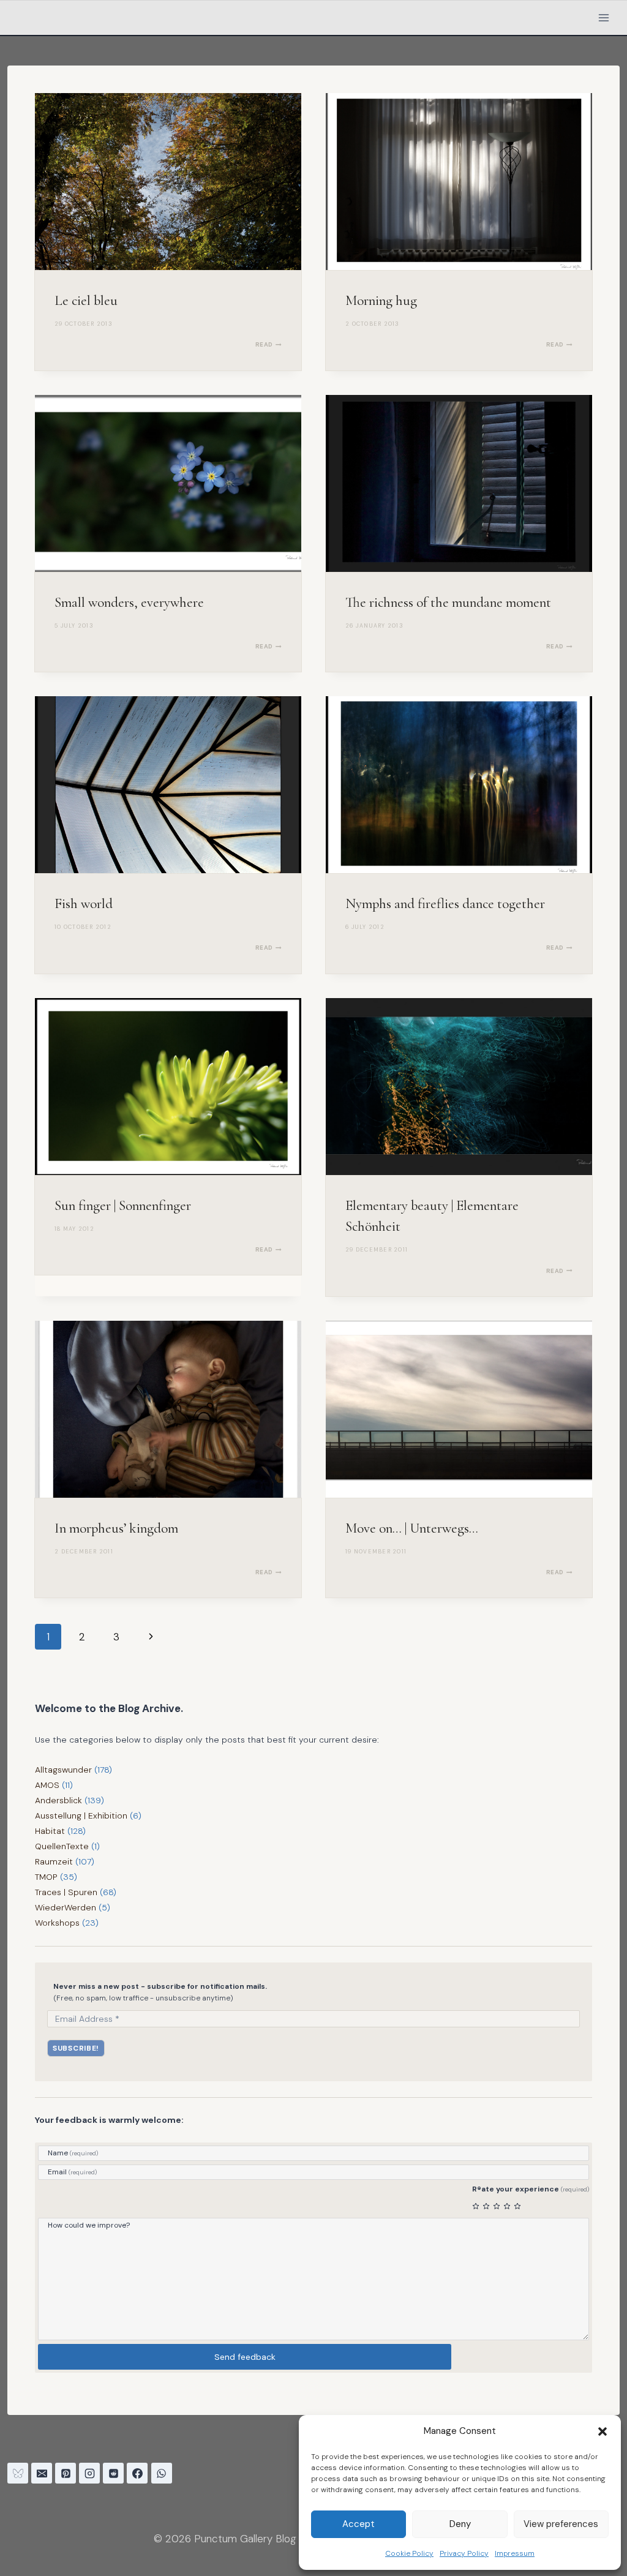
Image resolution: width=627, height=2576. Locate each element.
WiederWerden (66, 1907)
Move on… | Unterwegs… (412, 1528)
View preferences (561, 2524)
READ (268, 344)
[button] (603, 2431)
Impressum (515, 2553)
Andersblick (58, 1800)
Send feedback (245, 2357)
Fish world (84, 904)
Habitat (50, 1831)
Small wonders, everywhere (129, 603)
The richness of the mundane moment (448, 603)
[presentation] (168, 182)
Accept (359, 2524)
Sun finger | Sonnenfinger (123, 1206)
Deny (460, 2524)
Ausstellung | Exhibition (81, 1816)
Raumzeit (54, 1861)
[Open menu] (603, 17)
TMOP (46, 1877)
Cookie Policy (409, 2553)
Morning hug (381, 301)
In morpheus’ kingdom (116, 1528)
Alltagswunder (63, 1770)
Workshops (57, 1923)
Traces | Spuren (66, 1892)
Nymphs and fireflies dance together (445, 904)
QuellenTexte (62, 1846)
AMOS (47, 1785)
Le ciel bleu (86, 301)
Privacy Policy (464, 2553)
